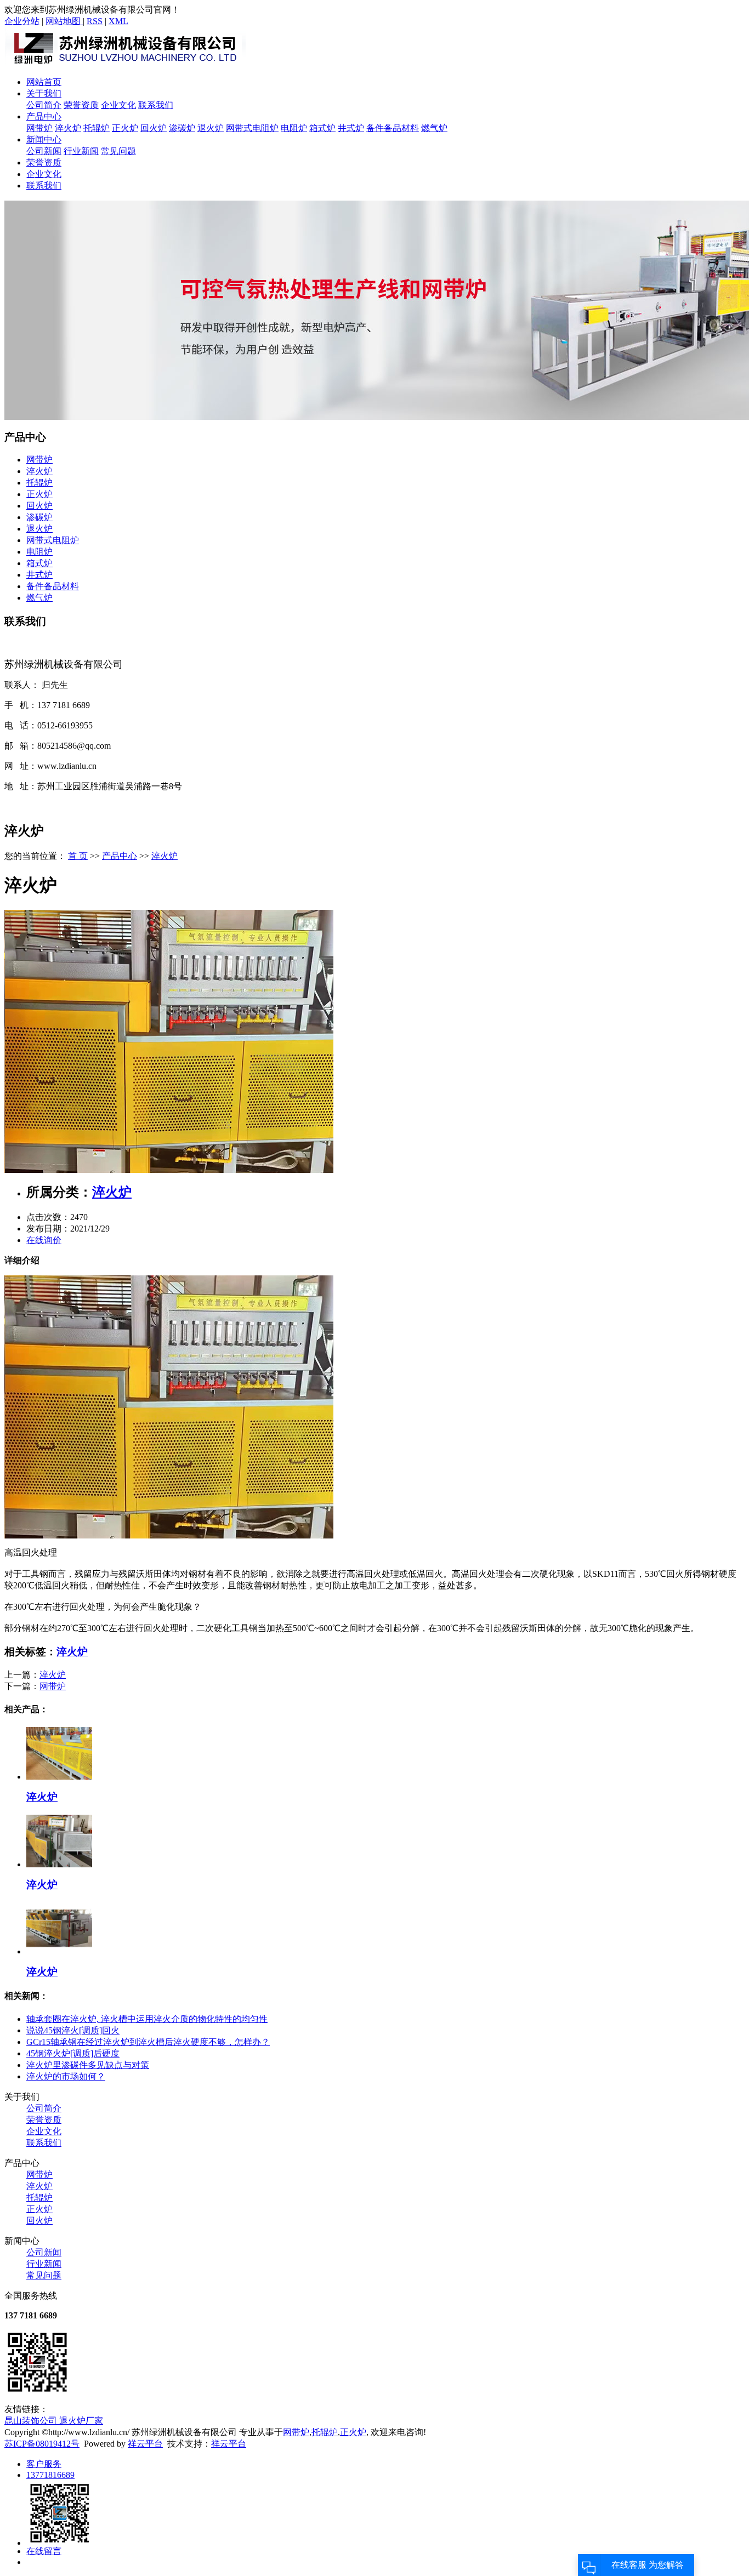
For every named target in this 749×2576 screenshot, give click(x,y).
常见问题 (118, 151)
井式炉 (351, 128)
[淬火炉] (169, 1170)
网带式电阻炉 (252, 128)
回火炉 (154, 128)
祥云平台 (145, 2444)
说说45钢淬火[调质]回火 (73, 2030)
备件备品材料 (393, 128)
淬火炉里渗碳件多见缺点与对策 (88, 2065)
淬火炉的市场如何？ (66, 2076)
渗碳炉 (182, 128)
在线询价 (44, 1240)
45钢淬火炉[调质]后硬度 (73, 2053)
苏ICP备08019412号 (42, 2444)
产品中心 (44, 116)
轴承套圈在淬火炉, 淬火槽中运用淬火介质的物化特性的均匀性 (147, 2019)
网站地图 (64, 21)
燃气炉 (434, 128)
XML (118, 21)
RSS (95, 21)
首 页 (78, 856)
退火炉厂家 (81, 2421)
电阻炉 (294, 128)
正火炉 (125, 128)
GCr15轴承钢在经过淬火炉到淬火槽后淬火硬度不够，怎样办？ (148, 2042)
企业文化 (118, 105)
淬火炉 (68, 128)
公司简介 (44, 105)
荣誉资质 (81, 105)
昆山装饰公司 (32, 2421)
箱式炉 (322, 128)
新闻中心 (44, 139)
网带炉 (39, 128)
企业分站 (22, 21)
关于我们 (44, 93)
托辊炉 (97, 128)
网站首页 (44, 82)
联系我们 (156, 105)
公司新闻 (44, 151)
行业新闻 (81, 151)
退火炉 (211, 128)
